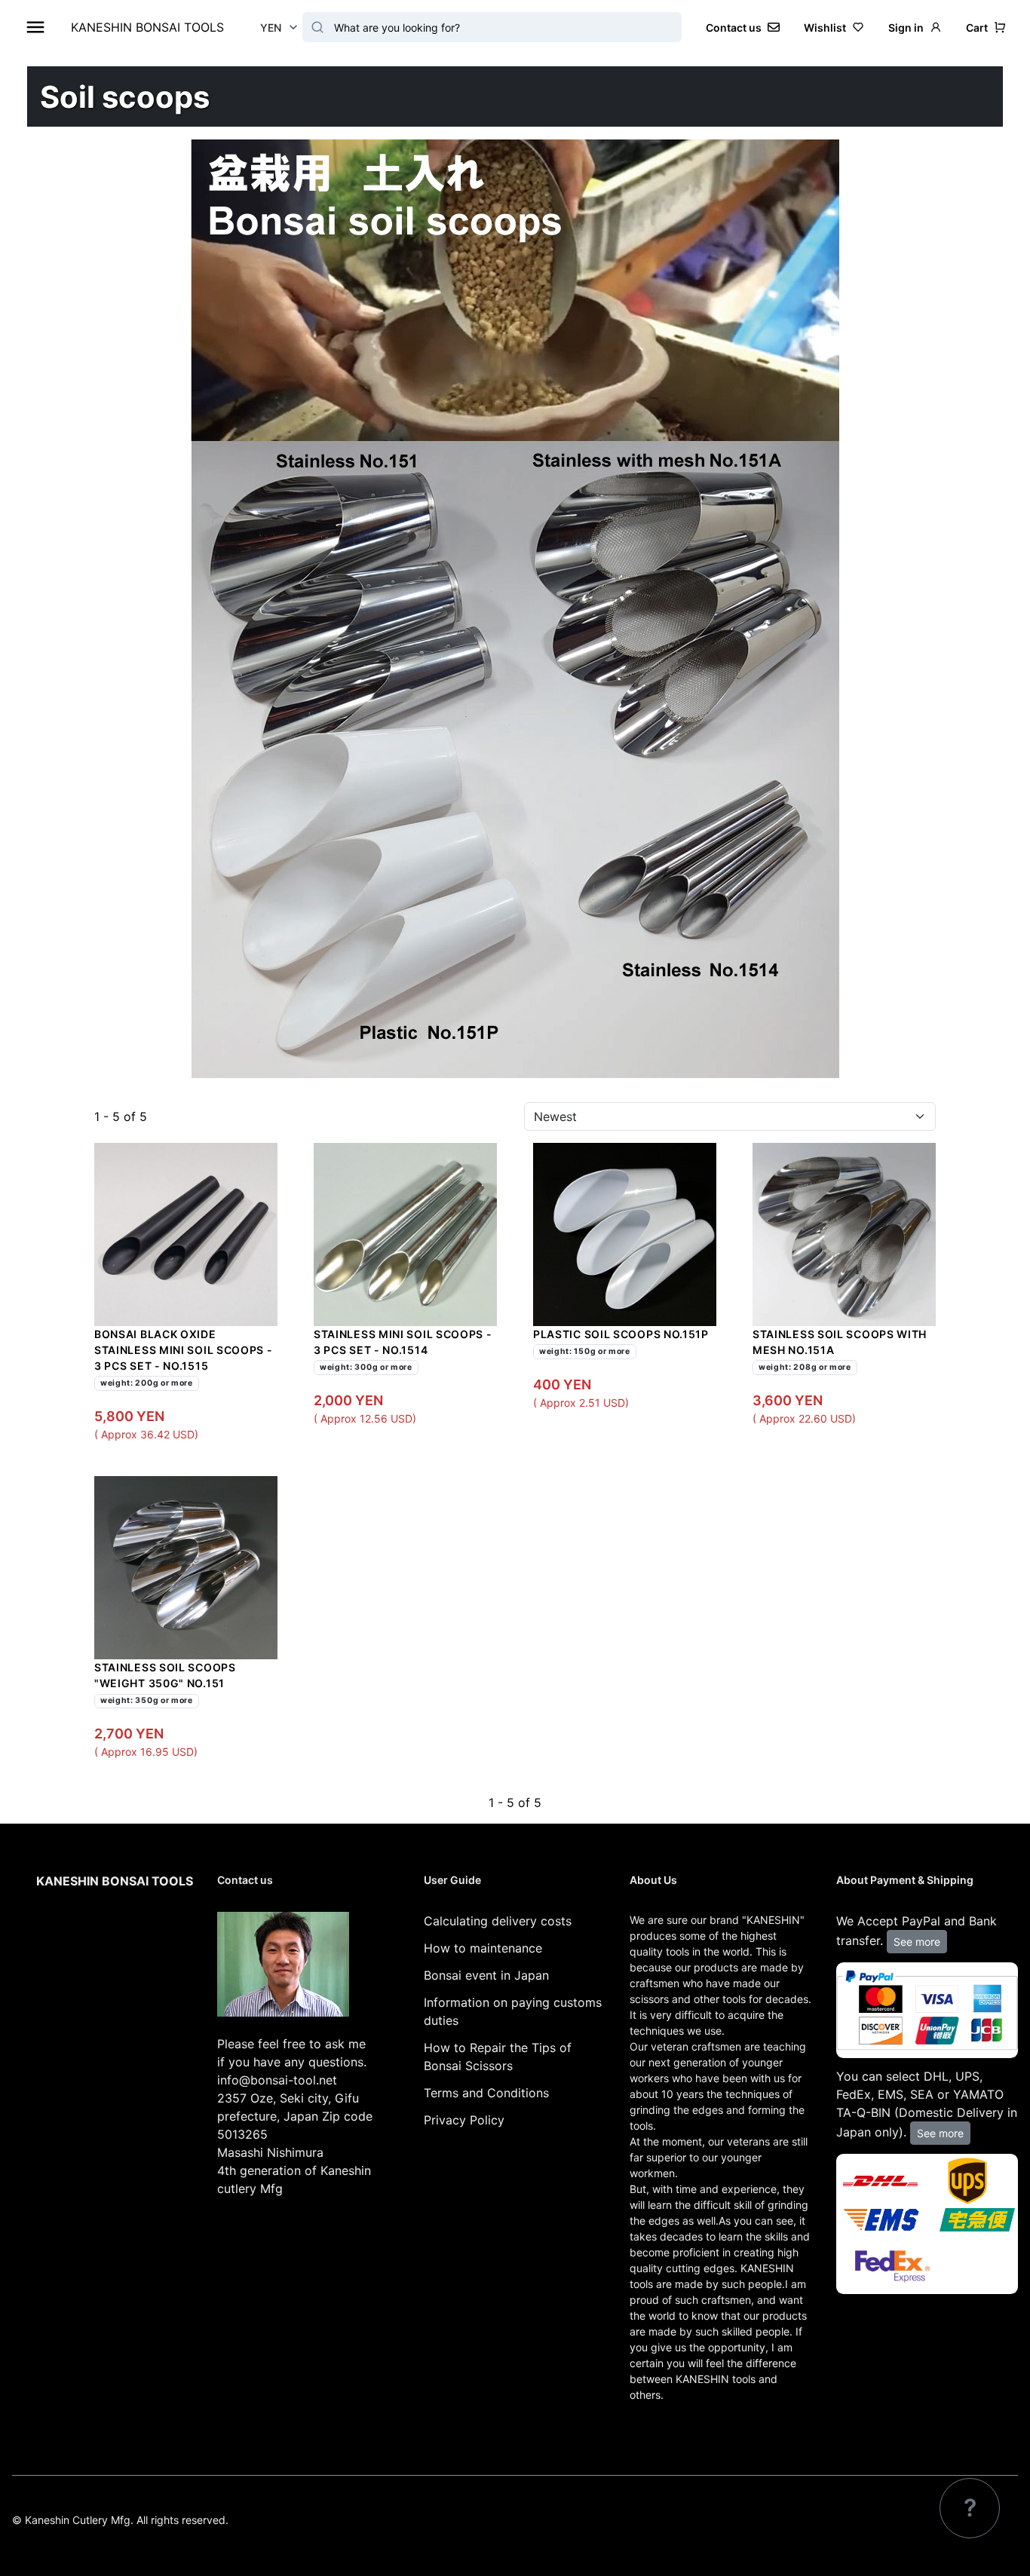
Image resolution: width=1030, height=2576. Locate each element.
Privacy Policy (464, 2120)
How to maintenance (483, 1948)
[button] (986, 28)
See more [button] (917, 1942)
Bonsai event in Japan (486, 1975)
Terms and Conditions (486, 2093)
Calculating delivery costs (498, 1921)
